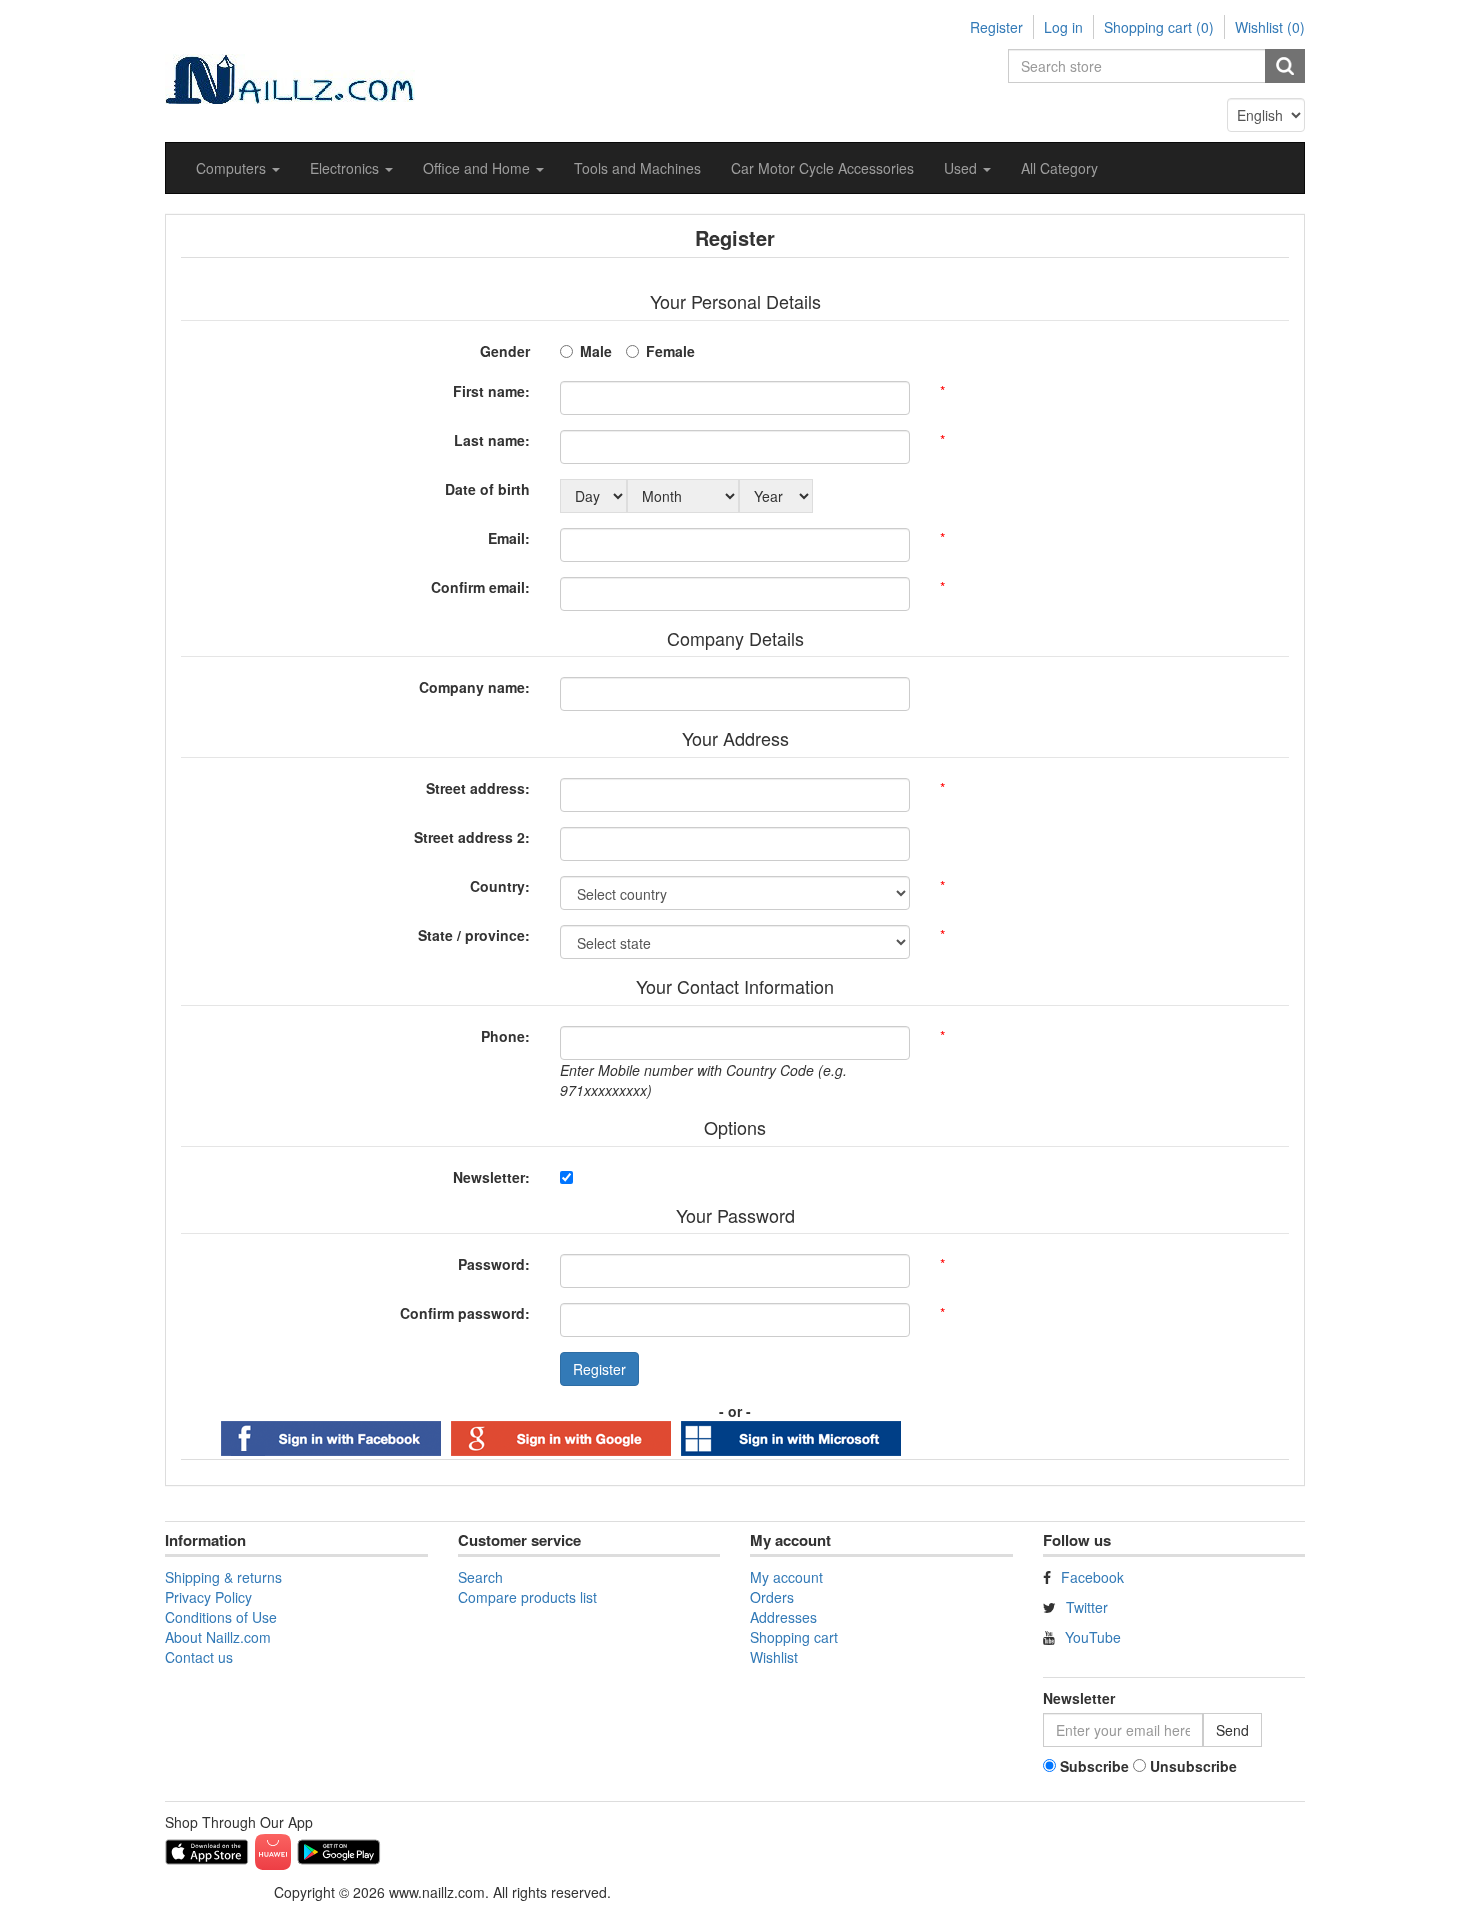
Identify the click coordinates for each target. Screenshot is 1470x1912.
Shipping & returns (223, 1577)
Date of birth (487, 489)
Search (480, 1577)
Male (596, 351)
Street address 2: (472, 837)
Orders (772, 1597)
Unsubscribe (1193, 1766)
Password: (494, 1264)
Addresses (783, 1617)
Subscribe (1094, 1766)
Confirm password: (465, 1313)
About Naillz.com (218, 1637)
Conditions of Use (221, 1617)
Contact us (199, 1657)
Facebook (1092, 1577)
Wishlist (774, 1657)
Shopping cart (794, 1637)
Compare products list (527, 1597)
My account (786, 1577)
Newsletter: (491, 1177)
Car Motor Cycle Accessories (822, 168)
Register (996, 27)
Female (670, 351)
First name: (491, 391)
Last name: (492, 440)
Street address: (478, 788)
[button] (238, 168)
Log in (1063, 27)
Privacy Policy (208, 1597)
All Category (1059, 168)
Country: (500, 886)
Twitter (1087, 1607)
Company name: (474, 687)
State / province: (474, 935)
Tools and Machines (637, 168)
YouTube (1093, 1637)
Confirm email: (480, 587)
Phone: (505, 1036)
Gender (505, 351)
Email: (509, 538)
